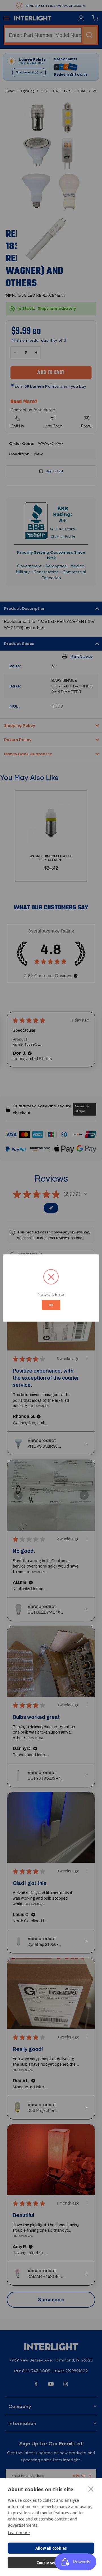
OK (51, 1305)
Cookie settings (51, 2563)
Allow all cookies (51, 2548)
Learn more (19, 2533)
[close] (91, 2489)
